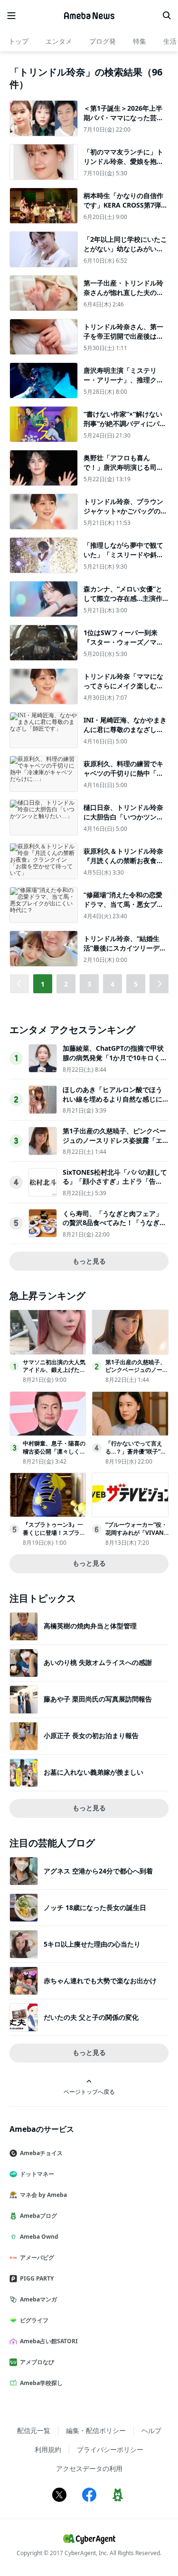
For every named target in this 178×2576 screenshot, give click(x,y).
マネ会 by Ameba (43, 2195)
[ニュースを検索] (167, 16)
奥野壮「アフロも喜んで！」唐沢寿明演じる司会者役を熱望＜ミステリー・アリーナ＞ (123, 472)
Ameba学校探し (41, 2383)
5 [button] (136, 984)
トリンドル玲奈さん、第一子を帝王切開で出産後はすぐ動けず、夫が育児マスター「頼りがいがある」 (123, 341)
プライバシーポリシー (110, 2449)
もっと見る (89, 1261)
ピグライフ (34, 2320)
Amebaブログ (38, 2216)
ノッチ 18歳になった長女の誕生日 (95, 1907)
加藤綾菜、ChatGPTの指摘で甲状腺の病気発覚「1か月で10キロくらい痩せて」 (115, 1057)
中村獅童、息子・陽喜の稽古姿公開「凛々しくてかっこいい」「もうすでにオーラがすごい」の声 (54, 1455)
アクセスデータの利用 (89, 2468)
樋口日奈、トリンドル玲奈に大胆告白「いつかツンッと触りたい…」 (123, 817)
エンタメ (59, 41)
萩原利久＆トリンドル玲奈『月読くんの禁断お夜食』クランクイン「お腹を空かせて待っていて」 (123, 865)
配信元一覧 (34, 2430)
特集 (140, 41)
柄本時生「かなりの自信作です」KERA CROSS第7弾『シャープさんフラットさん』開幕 (123, 209)
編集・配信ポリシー (96, 2430)
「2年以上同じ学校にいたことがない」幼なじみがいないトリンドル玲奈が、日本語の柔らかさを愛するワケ (125, 253)
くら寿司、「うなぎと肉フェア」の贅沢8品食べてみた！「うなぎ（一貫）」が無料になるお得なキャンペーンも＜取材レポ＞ (112, 1227)
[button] (159, 984)
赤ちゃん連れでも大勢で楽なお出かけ (100, 1981)
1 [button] (43, 984)
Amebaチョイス (41, 2153)
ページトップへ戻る (89, 2091)
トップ (19, 41)
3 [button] (89, 984)
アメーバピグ (37, 2258)
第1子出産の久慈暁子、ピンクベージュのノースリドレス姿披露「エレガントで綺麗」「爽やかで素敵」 (114, 1145)
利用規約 (48, 2449)
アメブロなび (37, 2362)
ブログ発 (103, 41)
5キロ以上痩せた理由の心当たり (92, 1944)
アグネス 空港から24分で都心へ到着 (98, 1871)
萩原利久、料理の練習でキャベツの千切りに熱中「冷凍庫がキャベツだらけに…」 (123, 778)
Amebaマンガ (38, 2299)
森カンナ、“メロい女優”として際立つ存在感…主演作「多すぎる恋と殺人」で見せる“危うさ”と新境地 (123, 603)
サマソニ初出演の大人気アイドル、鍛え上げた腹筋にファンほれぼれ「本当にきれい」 (54, 1374)
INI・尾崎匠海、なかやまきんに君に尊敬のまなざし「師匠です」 (125, 729)
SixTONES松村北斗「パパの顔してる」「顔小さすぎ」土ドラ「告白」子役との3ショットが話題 (115, 1181)
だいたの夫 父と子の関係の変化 (91, 2017)
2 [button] (66, 984)
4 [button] (112, 984)
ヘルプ (151, 2430)
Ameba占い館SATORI (49, 2341)
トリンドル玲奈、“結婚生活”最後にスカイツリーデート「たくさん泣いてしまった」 (125, 952)
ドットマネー (37, 2174)
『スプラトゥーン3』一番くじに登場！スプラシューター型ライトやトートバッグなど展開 (54, 1536)
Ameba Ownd (39, 2237)
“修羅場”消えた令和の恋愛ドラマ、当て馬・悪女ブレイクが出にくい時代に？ (123, 904)
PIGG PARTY (37, 2278)
